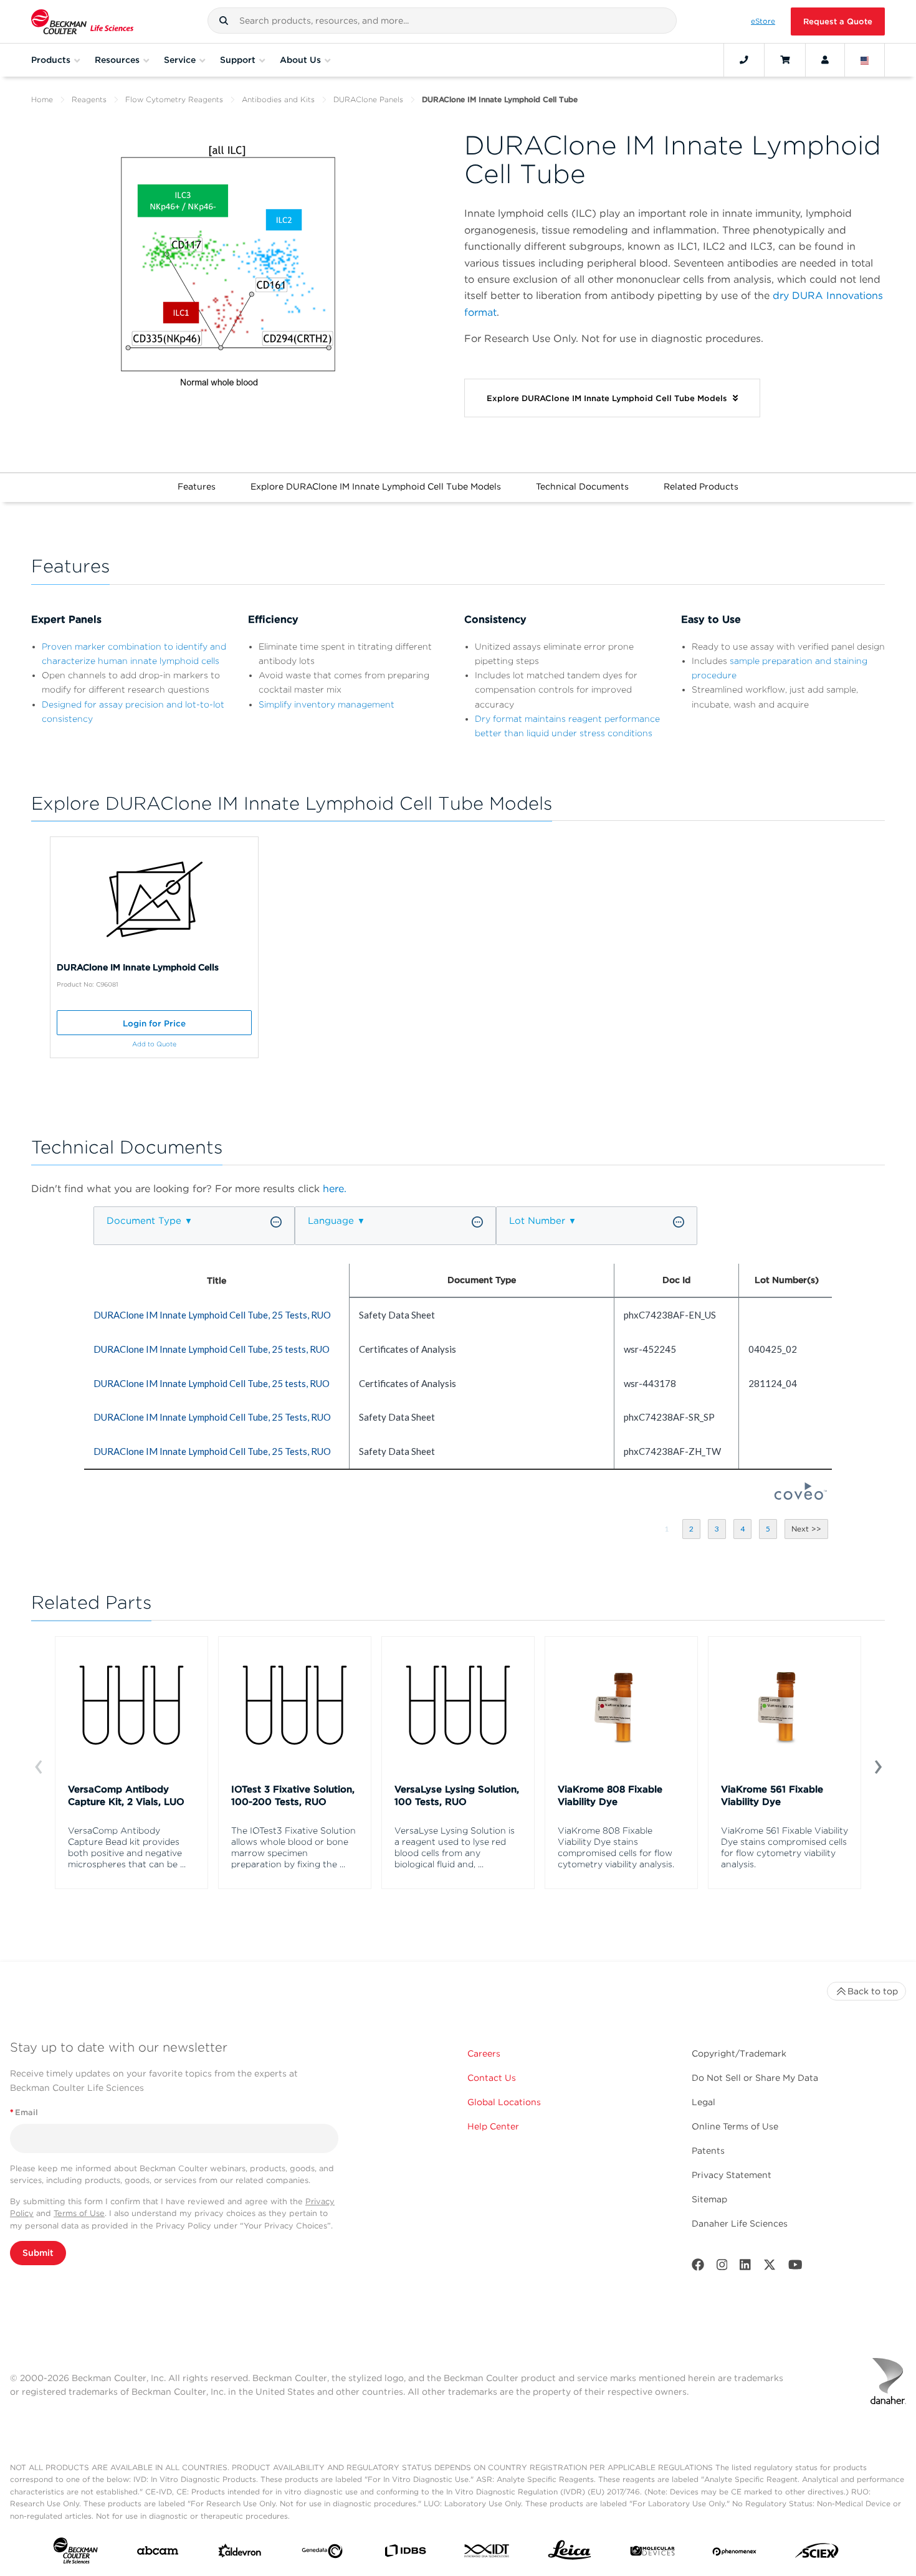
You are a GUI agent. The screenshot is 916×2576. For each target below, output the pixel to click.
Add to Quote (154, 1044)
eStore (763, 21)
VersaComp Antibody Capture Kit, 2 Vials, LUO (126, 1796)
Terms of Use (79, 2213)
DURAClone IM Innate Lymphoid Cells (138, 967)
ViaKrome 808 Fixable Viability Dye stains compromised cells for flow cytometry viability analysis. (616, 1847)
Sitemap (709, 2199)
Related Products (701, 486)
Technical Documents (582, 486)
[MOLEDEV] (652, 2554)
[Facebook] (698, 2267)
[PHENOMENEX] (735, 2554)
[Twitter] (770, 2267)
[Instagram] (722, 2267)
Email (24, 2112)
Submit (38, 2253)
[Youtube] (795, 2267)
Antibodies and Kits (278, 99)
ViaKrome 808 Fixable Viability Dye (610, 1796)
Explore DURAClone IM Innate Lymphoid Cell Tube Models (376, 486)
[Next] (878, 1766)
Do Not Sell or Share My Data (755, 2078)
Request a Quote (838, 21)
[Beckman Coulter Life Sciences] (82, 21)
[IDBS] (405, 2554)
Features (197, 486)
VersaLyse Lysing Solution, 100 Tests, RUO (457, 1796)
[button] (224, 21)
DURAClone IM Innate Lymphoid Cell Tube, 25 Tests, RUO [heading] (212, 1315)
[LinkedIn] (745, 2267)
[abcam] (158, 2553)
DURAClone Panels (368, 99)
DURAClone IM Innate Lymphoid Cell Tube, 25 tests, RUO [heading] (212, 1349)
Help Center (493, 2126)
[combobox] (442, 21)
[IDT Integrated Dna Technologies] (487, 2553)
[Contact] (744, 60)
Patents (708, 2151)
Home (42, 99)
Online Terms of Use (735, 2126)
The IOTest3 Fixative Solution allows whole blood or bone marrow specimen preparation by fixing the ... (293, 1847)
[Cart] (785, 60)
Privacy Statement (732, 2175)
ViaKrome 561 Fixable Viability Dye (772, 1796)
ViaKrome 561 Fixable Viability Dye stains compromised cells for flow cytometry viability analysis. (785, 1847)
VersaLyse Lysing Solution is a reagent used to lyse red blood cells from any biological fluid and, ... (455, 1847)
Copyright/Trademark (739, 2053)
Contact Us (492, 2078)
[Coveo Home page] (801, 1496)
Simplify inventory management (327, 704)
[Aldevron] (240, 2554)
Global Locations (504, 2102)
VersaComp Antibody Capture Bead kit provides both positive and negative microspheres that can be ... (127, 1847)
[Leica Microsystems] (570, 2553)
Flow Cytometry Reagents (174, 99)
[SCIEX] (817, 2554)
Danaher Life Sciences (740, 2223)
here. (335, 1189)
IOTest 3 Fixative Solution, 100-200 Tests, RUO (293, 1796)
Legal (704, 2102)
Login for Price (154, 1023)
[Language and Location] (865, 60)
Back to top (873, 1991)
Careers (484, 2053)
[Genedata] (322, 2554)
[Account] (825, 60)
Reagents (89, 99)
